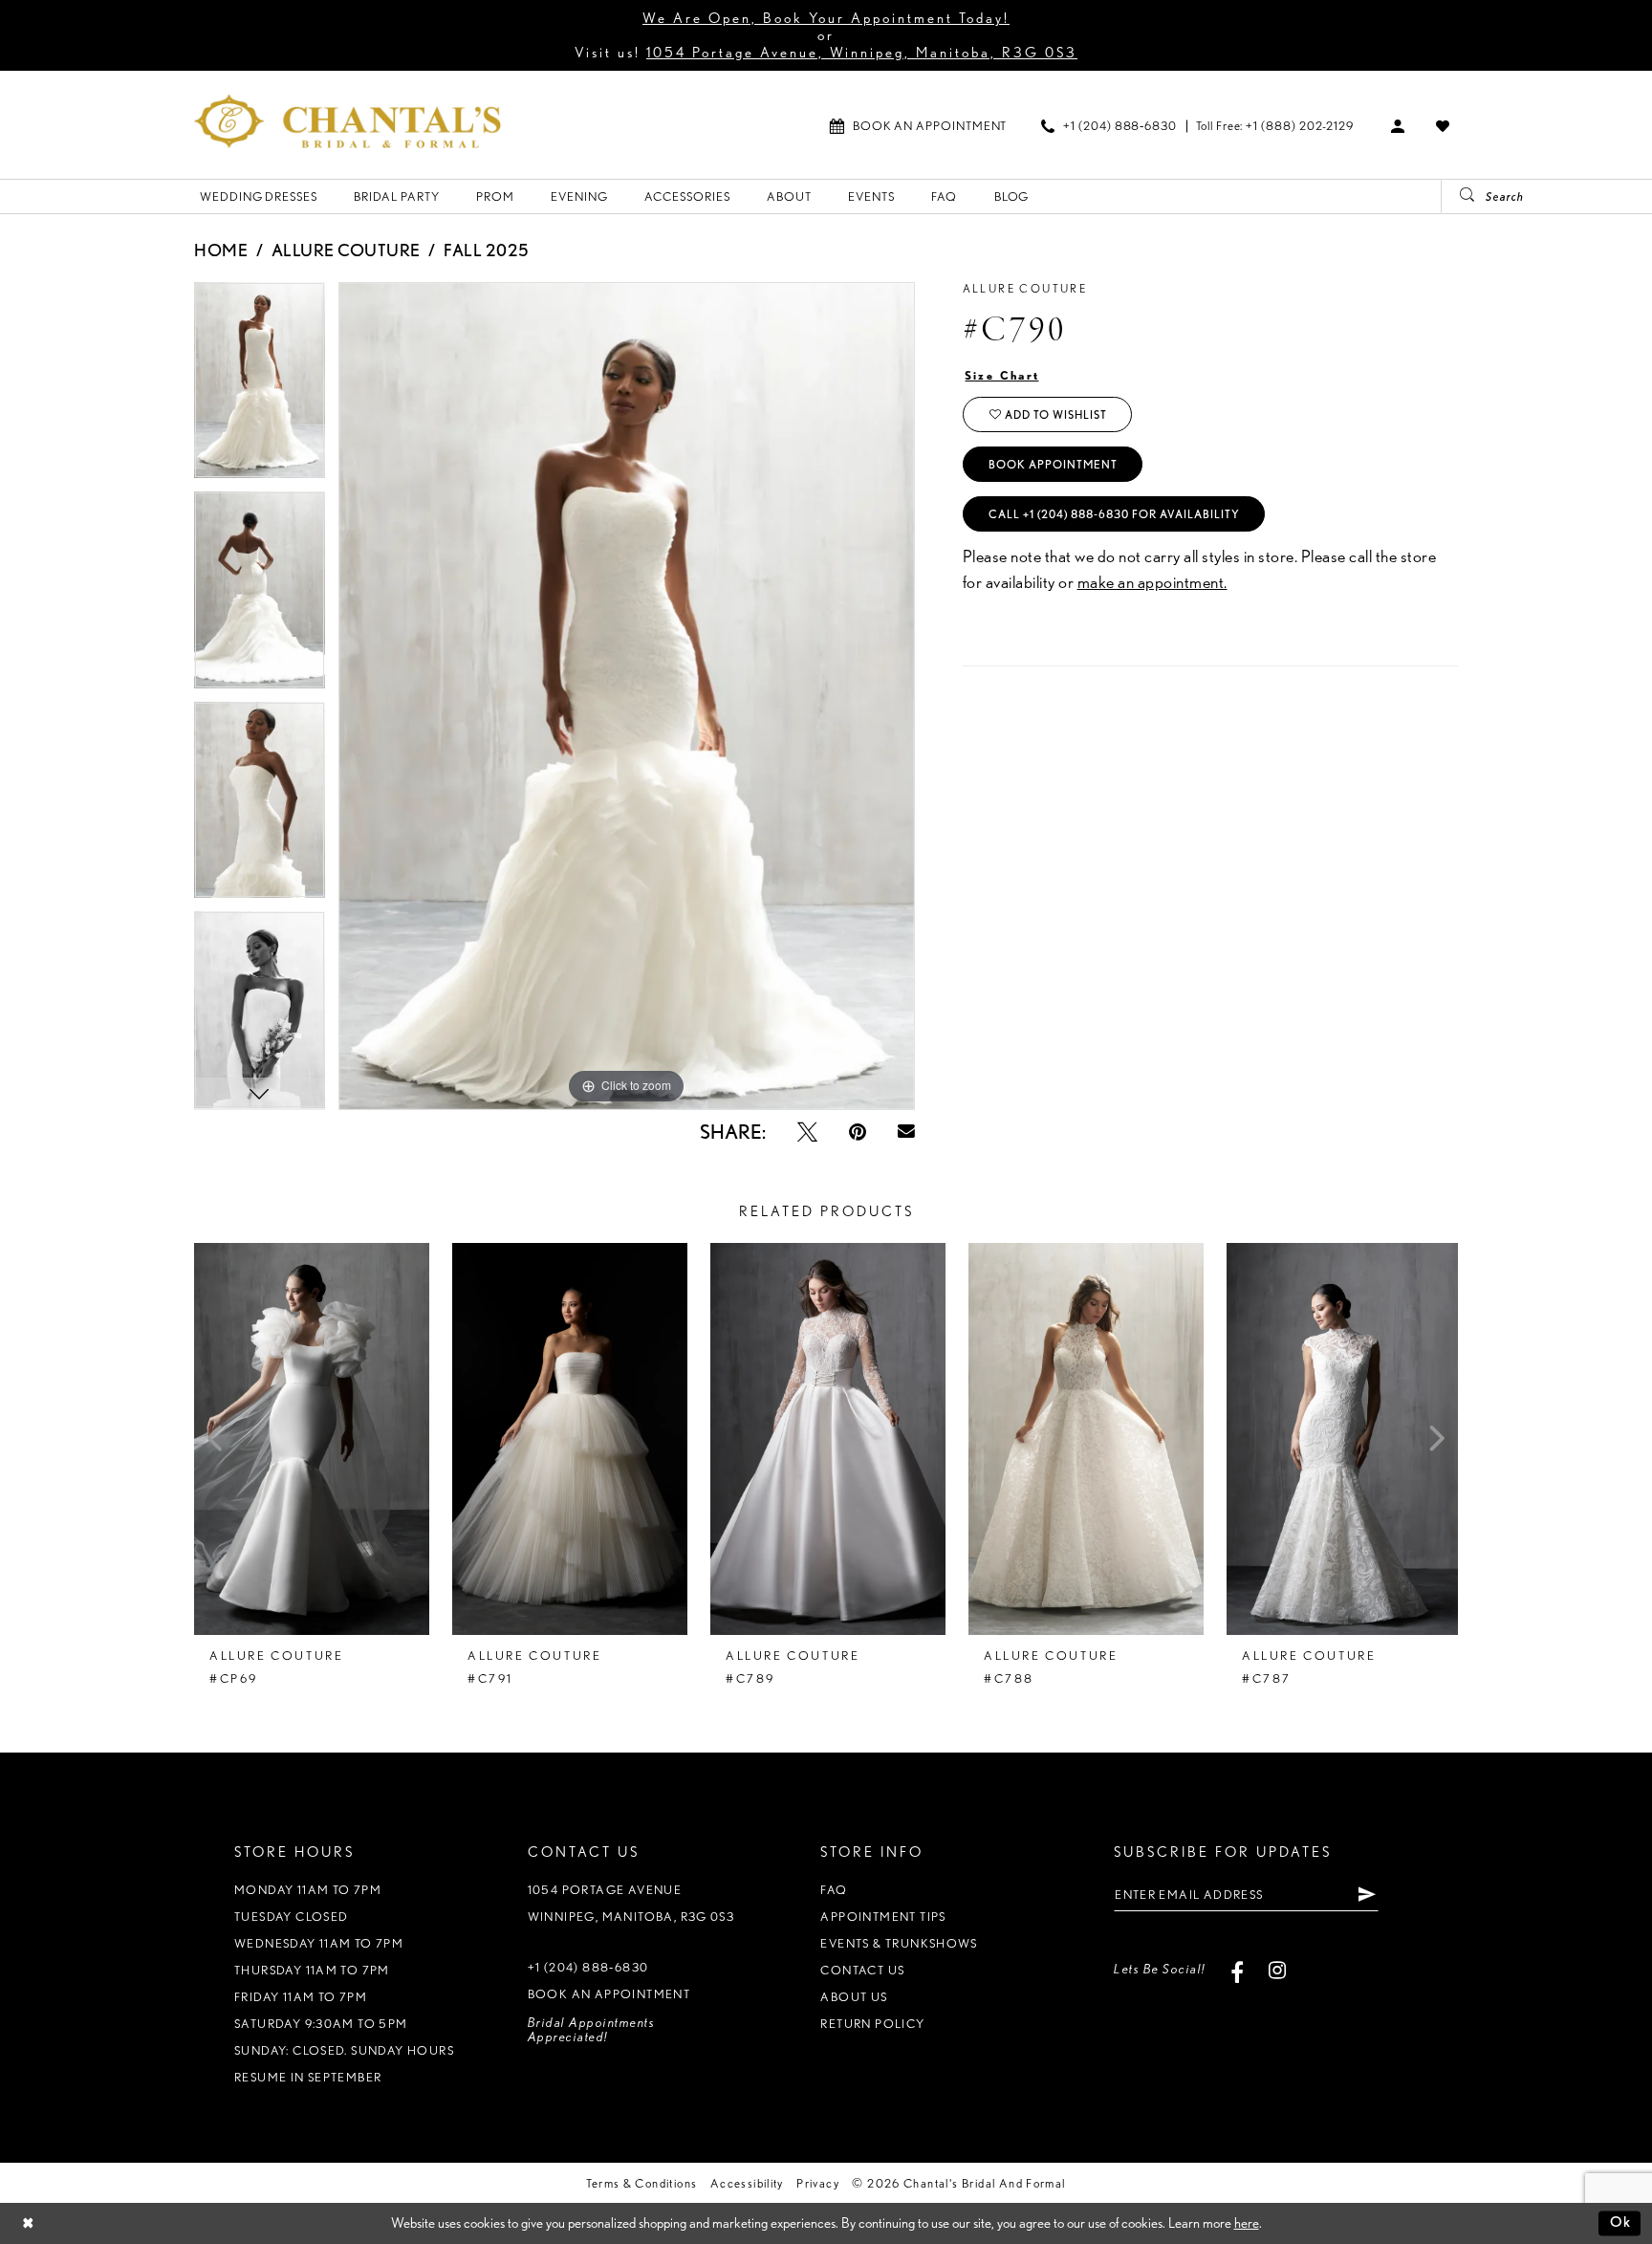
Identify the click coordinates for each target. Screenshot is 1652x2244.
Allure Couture (346, 250)
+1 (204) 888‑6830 (588, 1967)
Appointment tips (883, 1917)
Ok (1621, 2223)
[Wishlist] (1443, 125)
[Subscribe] (1367, 1894)
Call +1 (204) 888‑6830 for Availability (1114, 514)
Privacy (818, 2183)
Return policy (872, 2024)
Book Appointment (1053, 464)
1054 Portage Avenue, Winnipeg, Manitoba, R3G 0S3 (862, 53)
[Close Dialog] (28, 2223)
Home (221, 250)
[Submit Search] (1460, 196)
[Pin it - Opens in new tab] (858, 1132)
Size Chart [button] (1002, 375)
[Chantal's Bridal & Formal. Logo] (348, 121)
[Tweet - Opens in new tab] (807, 1132)
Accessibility (747, 2183)
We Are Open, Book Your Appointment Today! (826, 18)
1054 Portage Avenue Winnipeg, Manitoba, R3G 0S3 (631, 1903)
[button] (1398, 125)
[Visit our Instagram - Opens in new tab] (1278, 1969)
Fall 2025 (487, 250)
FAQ (834, 1890)
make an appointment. (1152, 582)
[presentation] (312, 1439)
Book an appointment (609, 1994)
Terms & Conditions (641, 2183)
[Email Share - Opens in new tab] (906, 1132)
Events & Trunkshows (899, 1943)
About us (854, 1997)
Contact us (862, 1970)
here (1247, 2223)
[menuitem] (918, 126)
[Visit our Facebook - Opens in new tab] (1238, 1969)
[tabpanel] (260, 387)
